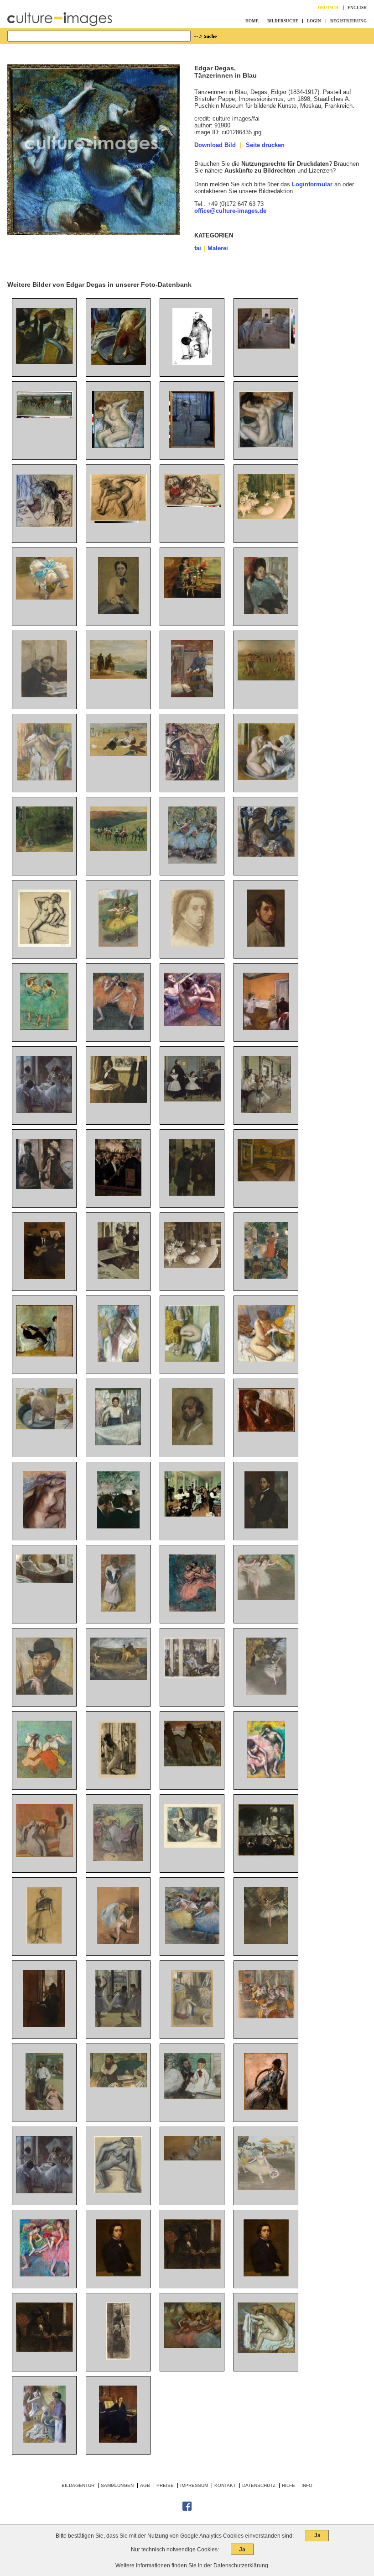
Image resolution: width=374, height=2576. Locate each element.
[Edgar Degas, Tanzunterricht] (266, 1111)
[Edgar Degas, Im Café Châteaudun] (44, 695)
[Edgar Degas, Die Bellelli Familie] (192, 1099)
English (357, 8)
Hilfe (288, 2485)
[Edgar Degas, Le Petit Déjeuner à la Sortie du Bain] (44, 2441)
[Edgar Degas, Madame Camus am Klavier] (118, 2441)
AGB (145, 2485)
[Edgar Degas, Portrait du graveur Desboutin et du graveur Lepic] (44, 2350)
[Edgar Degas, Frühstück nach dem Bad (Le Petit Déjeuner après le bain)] (192, 778)
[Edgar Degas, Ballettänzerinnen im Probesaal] (266, 347)
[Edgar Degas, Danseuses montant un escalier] (192, 2158)
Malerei (218, 248)
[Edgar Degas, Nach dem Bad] (118, 521)
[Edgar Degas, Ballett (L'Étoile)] (266, 1693)
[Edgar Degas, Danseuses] (44, 2191)
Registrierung (348, 21)
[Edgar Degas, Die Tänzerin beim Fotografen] (192, 446)
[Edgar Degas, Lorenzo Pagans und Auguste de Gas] (44, 1277)
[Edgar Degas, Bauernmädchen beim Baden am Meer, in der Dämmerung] (192, 1764)
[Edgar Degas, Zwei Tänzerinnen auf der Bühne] (266, 1942)
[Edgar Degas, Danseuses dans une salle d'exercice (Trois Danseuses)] (118, 2025)
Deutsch (328, 8)
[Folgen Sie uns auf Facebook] (187, 2509)
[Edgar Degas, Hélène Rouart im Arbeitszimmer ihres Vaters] (192, 695)
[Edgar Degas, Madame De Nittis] (266, 2108)
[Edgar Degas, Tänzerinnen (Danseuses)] (44, 1111)
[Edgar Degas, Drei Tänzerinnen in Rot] (192, 1609)
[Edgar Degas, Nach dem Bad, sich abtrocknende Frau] (44, 1526)
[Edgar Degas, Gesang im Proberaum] (266, 1028)
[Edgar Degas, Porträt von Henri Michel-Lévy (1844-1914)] (44, 2108)
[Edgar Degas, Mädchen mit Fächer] (44, 1942)
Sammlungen (117, 2485)
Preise (165, 2485)
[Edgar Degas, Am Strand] (118, 754)
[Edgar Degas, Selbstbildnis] (192, 945)
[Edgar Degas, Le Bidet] (118, 1776)
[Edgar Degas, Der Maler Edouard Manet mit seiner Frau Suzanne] (44, 1355)
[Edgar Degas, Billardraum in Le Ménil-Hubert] (266, 1179)
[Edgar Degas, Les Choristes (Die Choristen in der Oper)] (266, 2016)
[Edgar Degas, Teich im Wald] (44, 850)
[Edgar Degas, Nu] (44, 945)
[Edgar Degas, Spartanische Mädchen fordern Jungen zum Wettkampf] (266, 678)
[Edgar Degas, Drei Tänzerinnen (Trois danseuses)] (192, 861)
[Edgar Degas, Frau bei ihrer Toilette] (44, 525)
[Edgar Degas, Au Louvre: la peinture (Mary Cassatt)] (118, 2357)
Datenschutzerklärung (241, 2565)
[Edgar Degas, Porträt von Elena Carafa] (266, 612)
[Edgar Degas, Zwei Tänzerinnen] (44, 1028)
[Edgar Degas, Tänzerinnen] (192, 505)
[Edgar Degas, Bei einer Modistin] (266, 855)
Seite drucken (265, 145)
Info (307, 2485)
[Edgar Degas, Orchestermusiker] (118, 1526)
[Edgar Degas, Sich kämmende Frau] (266, 446)
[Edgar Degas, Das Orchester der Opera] (118, 1194)
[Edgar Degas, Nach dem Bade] (118, 446)
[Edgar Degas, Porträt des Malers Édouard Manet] (192, 363)
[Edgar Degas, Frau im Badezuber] (266, 778)
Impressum (194, 2485)
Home (252, 21)
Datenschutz (259, 2485)
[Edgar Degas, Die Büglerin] (118, 1443)
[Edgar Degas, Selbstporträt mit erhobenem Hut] (266, 1526)
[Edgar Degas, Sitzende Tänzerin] (118, 1942)
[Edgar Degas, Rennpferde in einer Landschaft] (118, 849)
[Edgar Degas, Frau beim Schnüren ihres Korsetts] (118, 1609)
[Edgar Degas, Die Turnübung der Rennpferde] (44, 416)
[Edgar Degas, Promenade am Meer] (118, 677)
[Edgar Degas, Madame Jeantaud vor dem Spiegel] (44, 1187)
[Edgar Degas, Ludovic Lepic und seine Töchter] (192, 2097)
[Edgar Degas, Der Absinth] (118, 1277)
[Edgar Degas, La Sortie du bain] (266, 1360)
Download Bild (215, 145)
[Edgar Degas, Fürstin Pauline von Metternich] (118, 612)
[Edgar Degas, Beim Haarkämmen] (44, 1855)
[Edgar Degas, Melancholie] (266, 1430)
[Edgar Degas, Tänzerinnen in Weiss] (266, 1598)
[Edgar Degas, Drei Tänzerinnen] (192, 1942)
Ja (317, 2535)
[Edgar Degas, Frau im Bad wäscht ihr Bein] (44, 1581)
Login (314, 21)
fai (198, 248)
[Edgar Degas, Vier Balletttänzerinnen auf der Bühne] (192, 2346)
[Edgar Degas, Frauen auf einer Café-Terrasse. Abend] (192, 1676)
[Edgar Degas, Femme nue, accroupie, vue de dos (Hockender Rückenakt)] (192, 2025)
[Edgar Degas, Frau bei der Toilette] (44, 1427)
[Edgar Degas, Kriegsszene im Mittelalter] (118, 1678)
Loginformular (312, 184)
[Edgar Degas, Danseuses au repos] (44, 2274)
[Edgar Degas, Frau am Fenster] (44, 2025)
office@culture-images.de (230, 211)
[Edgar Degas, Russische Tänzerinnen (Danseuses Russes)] (44, 1776)
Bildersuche (283, 21)
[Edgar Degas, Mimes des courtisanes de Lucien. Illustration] (192, 1846)
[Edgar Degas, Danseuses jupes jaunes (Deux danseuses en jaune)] (118, 945)
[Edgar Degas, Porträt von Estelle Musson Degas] (192, 596)
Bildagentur (78, 2485)
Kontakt (225, 2485)
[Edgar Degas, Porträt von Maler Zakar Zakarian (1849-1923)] (44, 1693)
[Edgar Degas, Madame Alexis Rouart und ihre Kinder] (118, 1859)
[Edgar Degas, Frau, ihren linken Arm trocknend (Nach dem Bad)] (266, 2351)
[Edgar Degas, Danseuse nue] (118, 2191)
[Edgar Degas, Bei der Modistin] (44, 362)
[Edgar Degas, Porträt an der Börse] (192, 1194)
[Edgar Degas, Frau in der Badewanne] (118, 363)
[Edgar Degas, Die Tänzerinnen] (192, 1024)
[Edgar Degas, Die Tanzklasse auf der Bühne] (266, 517)
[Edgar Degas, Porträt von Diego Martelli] (118, 2085)
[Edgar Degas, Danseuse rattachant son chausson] (44, 598)
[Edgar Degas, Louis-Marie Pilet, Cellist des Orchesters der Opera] (118, 1101)
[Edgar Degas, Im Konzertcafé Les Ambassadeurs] (266, 1277)
